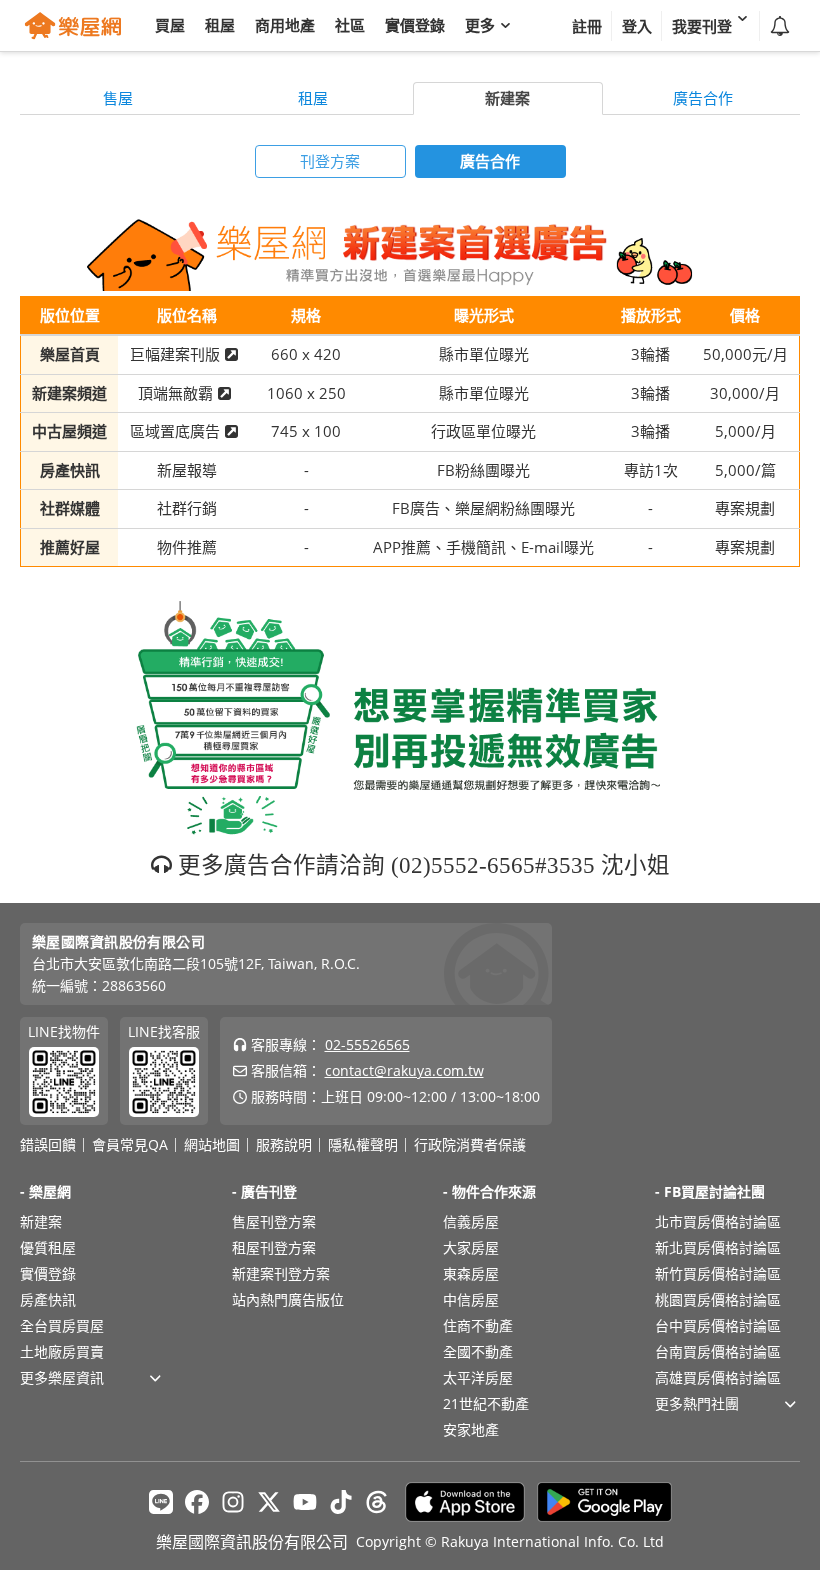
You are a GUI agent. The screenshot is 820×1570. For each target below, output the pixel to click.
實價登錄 (48, 1273)
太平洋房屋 (478, 1377)
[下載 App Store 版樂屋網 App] (465, 1502)
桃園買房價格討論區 (718, 1299)
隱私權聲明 (363, 1145)
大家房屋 (471, 1247)
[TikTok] (341, 1502)
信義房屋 (471, 1221)
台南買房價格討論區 (718, 1351)
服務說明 (284, 1145)
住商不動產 (478, 1325)
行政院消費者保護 (470, 1145)
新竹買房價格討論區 (718, 1273)
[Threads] (377, 1502)
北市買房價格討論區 (718, 1221)
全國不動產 (478, 1351)
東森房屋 (471, 1273)
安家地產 (471, 1429)
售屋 (118, 98)
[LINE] (161, 1502)
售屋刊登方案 (274, 1221)
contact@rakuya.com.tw (404, 1070)
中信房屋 (471, 1299)
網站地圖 (212, 1145)
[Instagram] (233, 1502)
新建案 (507, 98)
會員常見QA (130, 1145)
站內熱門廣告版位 (288, 1299)
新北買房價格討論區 (718, 1247)
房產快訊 (48, 1299)
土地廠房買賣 (62, 1351)
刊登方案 (330, 161)
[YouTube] (305, 1502)
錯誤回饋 (48, 1145)
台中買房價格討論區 (718, 1325)
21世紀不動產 (486, 1403)
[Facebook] (197, 1502)
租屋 (313, 98)
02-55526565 (367, 1044)
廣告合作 (703, 98)
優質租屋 (48, 1247)
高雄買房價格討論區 (718, 1377)
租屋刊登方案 (274, 1247)
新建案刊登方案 (281, 1273)
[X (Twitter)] (269, 1502)
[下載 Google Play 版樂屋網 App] (604, 1502)
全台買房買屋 (62, 1325)
